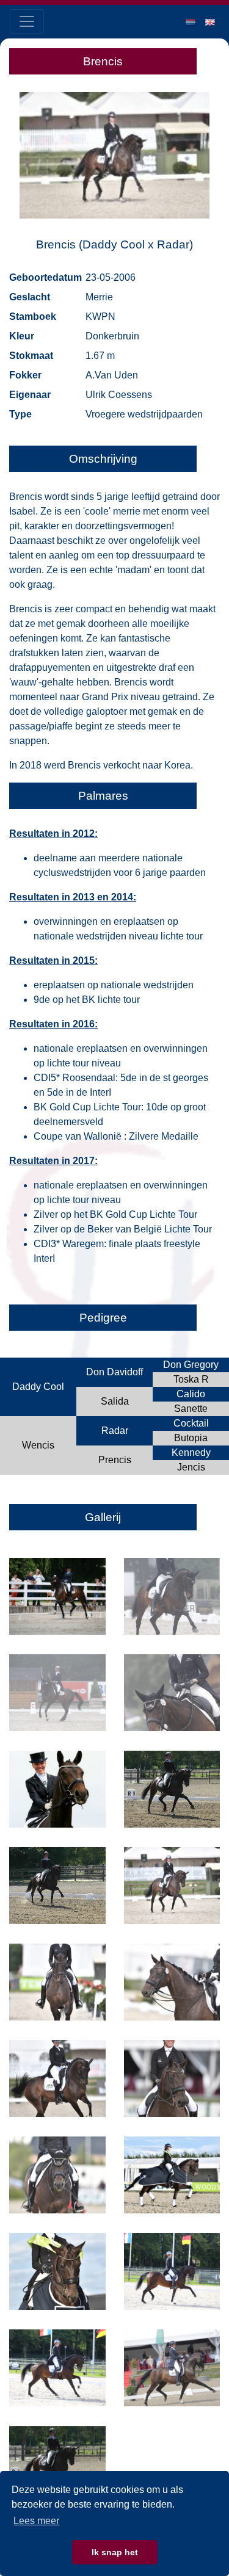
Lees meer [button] (36, 2521)
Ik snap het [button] (115, 2552)
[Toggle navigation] (27, 21)
